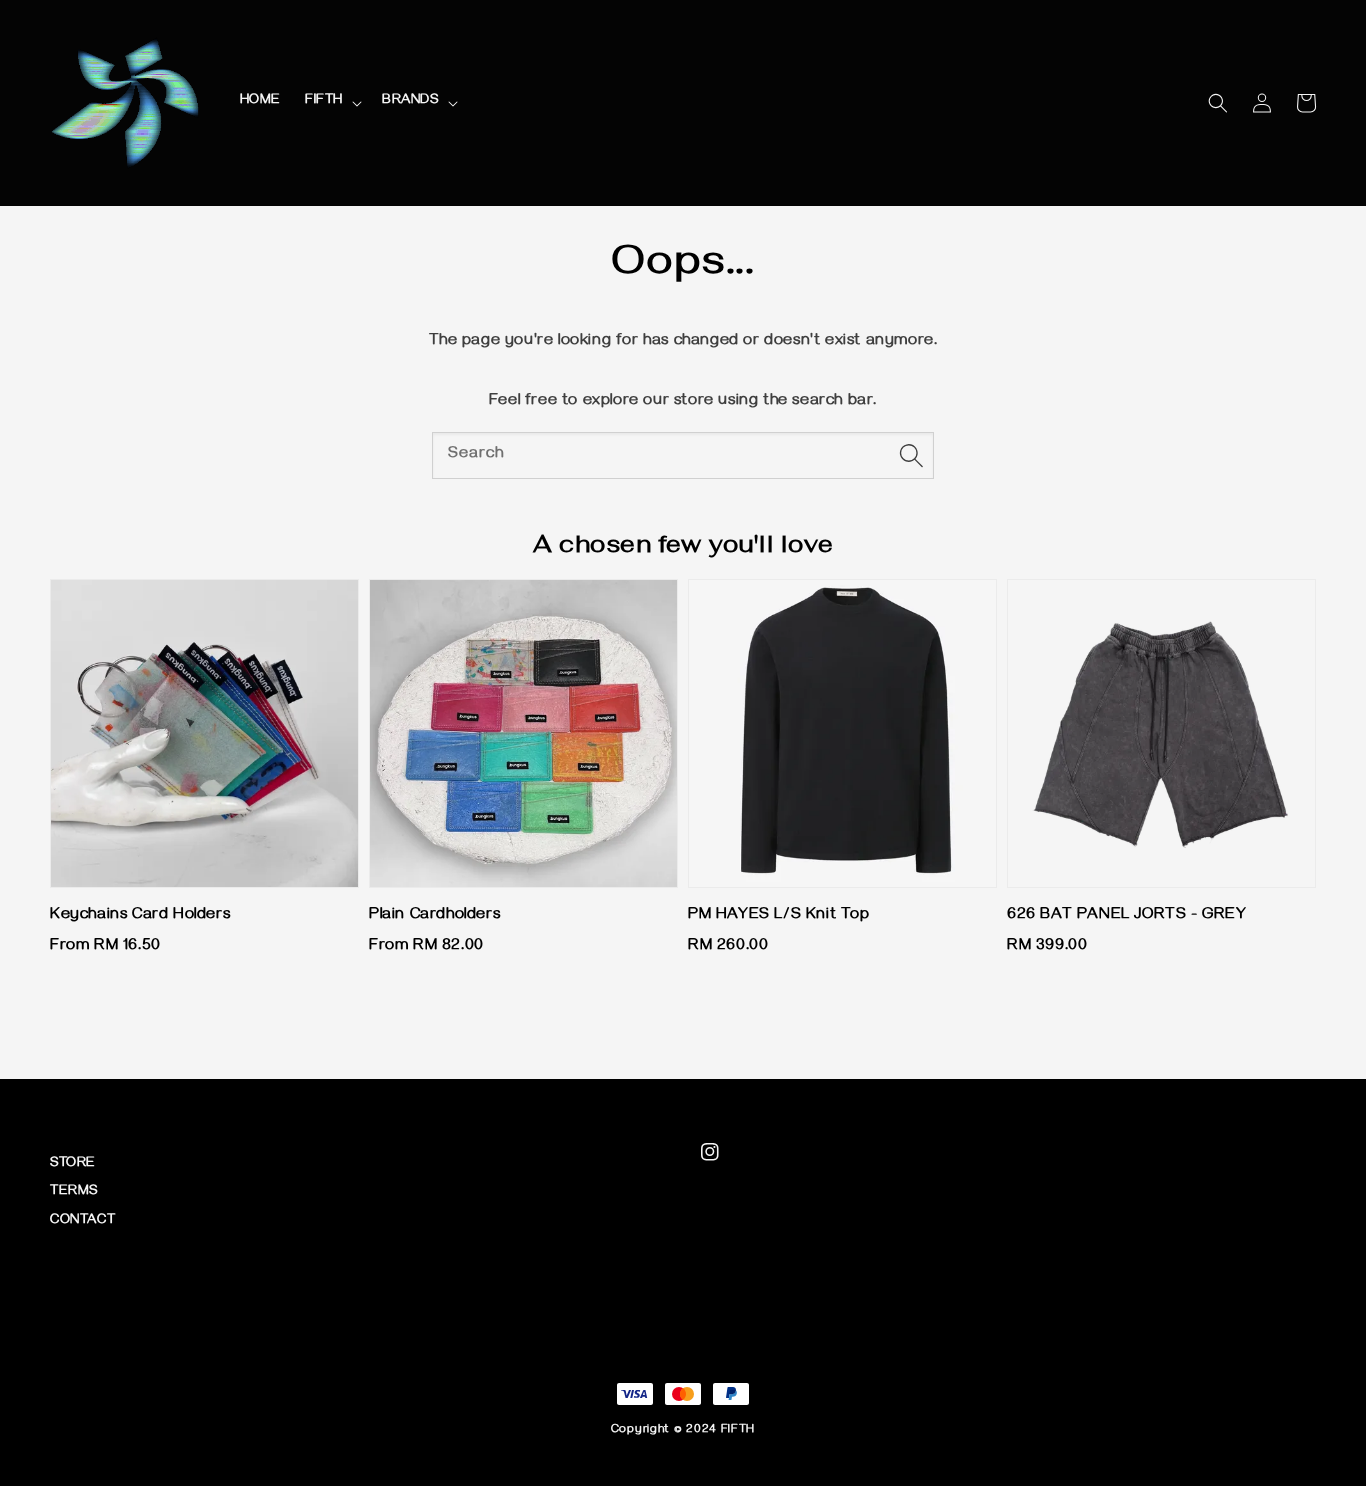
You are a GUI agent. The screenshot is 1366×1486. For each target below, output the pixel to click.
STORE (73, 1164)
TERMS (74, 1192)
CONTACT (82, 1221)
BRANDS (410, 101)
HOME (260, 101)
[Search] (911, 455)
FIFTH (324, 101)
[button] (1218, 103)
